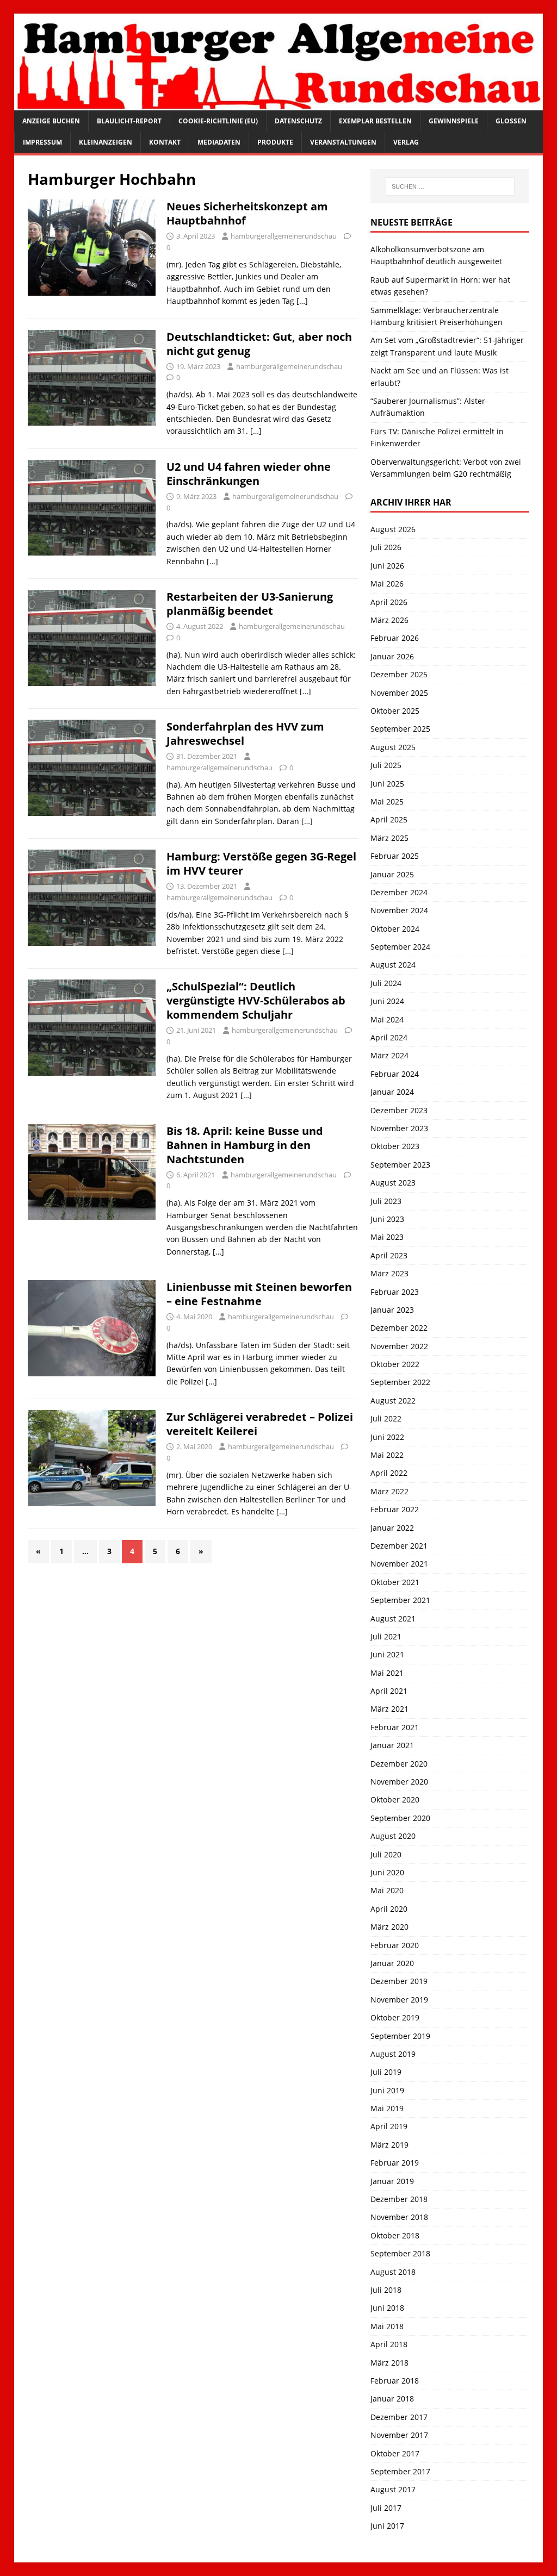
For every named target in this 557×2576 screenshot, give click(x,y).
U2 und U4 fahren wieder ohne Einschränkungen (249, 474)
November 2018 (399, 2217)
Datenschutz (298, 121)
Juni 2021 (387, 1654)
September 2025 (400, 729)
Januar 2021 (392, 1745)
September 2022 (400, 1382)
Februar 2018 (395, 2381)
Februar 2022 (395, 1509)
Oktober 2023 (395, 1146)
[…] (302, 301)
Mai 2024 (387, 1019)
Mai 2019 (387, 2108)
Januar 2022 (392, 1528)
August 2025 (393, 747)
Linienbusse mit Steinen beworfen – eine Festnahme (259, 1294)
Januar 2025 (392, 874)
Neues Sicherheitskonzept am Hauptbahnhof (247, 213)
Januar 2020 (392, 1963)
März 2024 (389, 1055)
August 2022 (393, 1401)
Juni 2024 (387, 1001)
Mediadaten (219, 142)
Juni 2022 (387, 1437)
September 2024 (400, 947)
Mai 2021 (387, 1673)
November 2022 (399, 1346)
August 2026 (393, 529)
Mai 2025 (387, 802)
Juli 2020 (386, 1854)
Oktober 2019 (395, 2017)
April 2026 (389, 602)
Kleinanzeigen (106, 142)
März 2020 (389, 1927)
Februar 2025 (395, 856)
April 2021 (389, 1691)
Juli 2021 (386, 1636)
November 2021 (399, 1564)
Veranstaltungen (343, 142)
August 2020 (393, 1836)
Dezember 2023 (399, 1110)
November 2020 (399, 1782)
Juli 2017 (386, 2508)
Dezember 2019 (399, 1981)
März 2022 (389, 1491)
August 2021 (393, 1618)
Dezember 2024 (399, 892)
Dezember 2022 (399, 1328)
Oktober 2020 (395, 1800)
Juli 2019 (386, 2072)
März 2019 (389, 2145)
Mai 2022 (387, 1455)
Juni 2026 (387, 566)
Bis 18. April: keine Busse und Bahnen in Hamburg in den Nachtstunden (245, 1145)
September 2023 (400, 1165)
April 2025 (389, 819)
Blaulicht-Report (129, 121)
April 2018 (389, 2344)
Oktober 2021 (395, 1582)
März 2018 (389, 2363)
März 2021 (389, 1709)
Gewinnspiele (454, 121)
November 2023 (399, 1128)
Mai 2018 (387, 2326)
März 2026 (389, 620)
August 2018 (393, 2272)
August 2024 (393, 965)
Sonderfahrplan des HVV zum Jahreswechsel (245, 734)
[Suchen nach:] (450, 186)
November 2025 (399, 693)
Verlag (406, 142)
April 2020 (389, 1909)
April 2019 (389, 2126)
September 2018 (400, 2253)
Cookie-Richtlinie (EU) (218, 121)
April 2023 (389, 1255)
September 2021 (400, 1600)
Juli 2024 (386, 983)
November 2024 (399, 910)
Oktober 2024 (395, 929)
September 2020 (400, 1818)
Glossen (511, 121)
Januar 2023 (392, 1310)
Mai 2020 (387, 1890)
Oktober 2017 (395, 2453)
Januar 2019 (392, 2181)
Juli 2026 (386, 547)
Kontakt (165, 142)
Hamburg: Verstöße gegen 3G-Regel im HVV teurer (261, 863)
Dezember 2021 (399, 1546)
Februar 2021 (395, 1727)
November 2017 (399, 2435)
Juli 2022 (386, 1418)
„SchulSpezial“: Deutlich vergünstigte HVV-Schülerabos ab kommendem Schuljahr (256, 1000)
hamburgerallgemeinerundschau (284, 236)
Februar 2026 (395, 638)
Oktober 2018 (395, 2235)
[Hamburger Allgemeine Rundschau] (279, 104)
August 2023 (393, 1183)
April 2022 (389, 1473)
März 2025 (389, 838)
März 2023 (389, 1273)
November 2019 (399, 2000)
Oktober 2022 (395, 1364)
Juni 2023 (387, 1219)
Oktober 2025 (395, 711)
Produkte (275, 142)
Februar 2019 (395, 2163)
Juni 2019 (387, 2090)
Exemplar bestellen (375, 121)
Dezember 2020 (399, 1764)
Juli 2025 (386, 765)
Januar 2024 (392, 1092)
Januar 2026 (392, 656)
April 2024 (389, 1037)
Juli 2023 (386, 1201)
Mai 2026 (387, 584)
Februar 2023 (395, 1292)
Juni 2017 (387, 2526)
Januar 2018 (392, 2399)
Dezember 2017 (399, 2417)
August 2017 (393, 2489)
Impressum (42, 142)
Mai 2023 (387, 1237)
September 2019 (400, 2036)
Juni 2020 (387, 1872)
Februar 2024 (395, 1074)
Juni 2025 (387, 784)
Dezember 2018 (399, 2199)
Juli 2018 (386, 2290)
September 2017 (400, 2471)
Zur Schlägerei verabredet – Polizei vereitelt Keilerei (260, 1424)
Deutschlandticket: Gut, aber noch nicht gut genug (259, 344)
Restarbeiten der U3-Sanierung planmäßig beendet (250, 604)
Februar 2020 (395, 1945)
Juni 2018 (387, 2308)
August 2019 (393, 2054)
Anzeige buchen (51, 121)
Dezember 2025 (399, 674)
